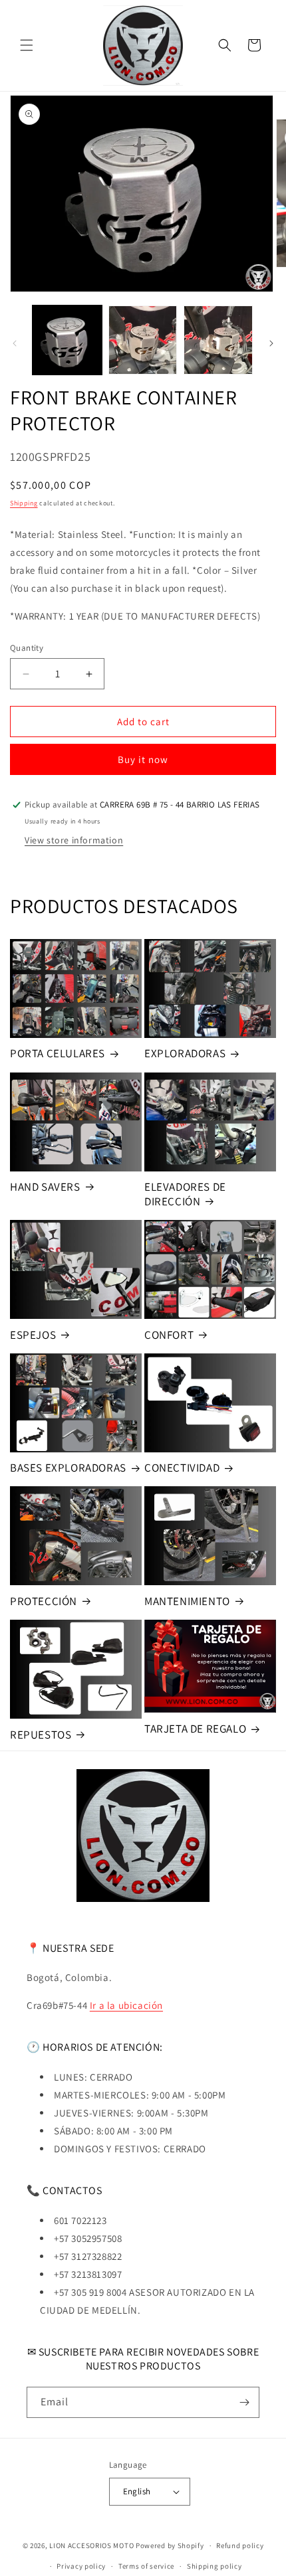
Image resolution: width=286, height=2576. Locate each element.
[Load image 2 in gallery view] (143, 340)
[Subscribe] (244, 2402)
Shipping (24, 503)
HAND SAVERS (45, 1187)
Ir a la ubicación (126, 2005)
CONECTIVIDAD (182, 1468)
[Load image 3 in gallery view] (218, 340)
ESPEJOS (33, 1335)
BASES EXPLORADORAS (68, 1468)
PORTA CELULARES (58, 1053)
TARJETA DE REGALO (195, 1729)
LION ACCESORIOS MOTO (91, 2545)
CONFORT (169, 1335)
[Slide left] (15, 343)
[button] (27, 45)
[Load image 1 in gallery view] (67, 340)
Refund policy (240, 2545)
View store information (74, 840)
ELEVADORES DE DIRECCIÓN (185, 1194)
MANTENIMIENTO (187, 1601)
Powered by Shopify (170, 2545)
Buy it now (143, 759)
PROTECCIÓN (44, 1601)
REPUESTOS (41, 1735)
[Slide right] (271, 343)
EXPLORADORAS (185, 1053)
